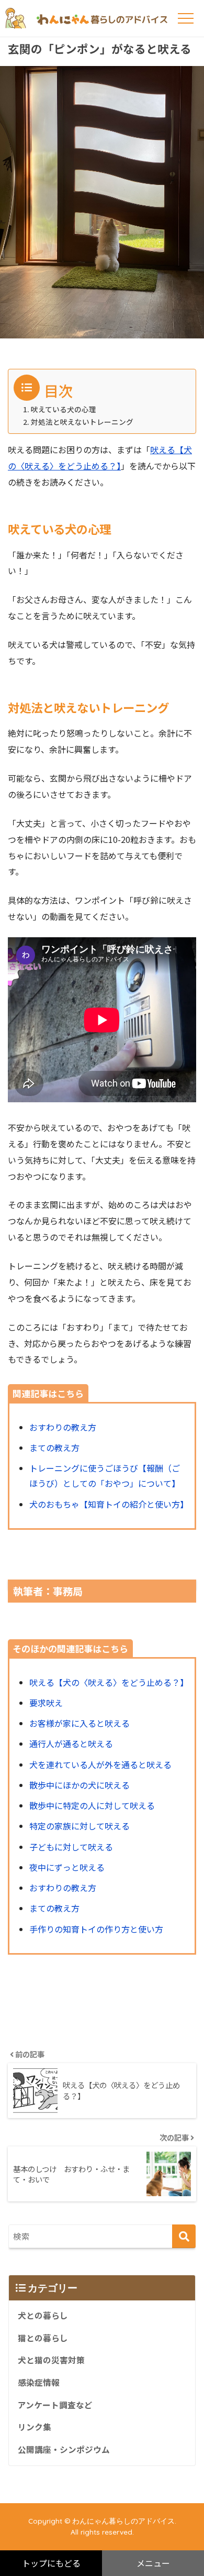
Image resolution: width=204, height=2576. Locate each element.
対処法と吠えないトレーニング (82, 422)
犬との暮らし (43, 2315)
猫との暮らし (43, 2338)
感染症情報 (39, 2382)
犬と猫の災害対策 (51, 2360)
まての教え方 (54, 1448)
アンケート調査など (55, 2405)
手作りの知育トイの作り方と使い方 (96, 1929)
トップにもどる (51, 2563)
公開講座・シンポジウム (64, 2449)
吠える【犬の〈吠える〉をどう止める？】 (109, 1682)
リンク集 (35, 2427)
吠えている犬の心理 (64, 409)
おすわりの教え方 (63, 1427)
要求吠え (46, 1703)
